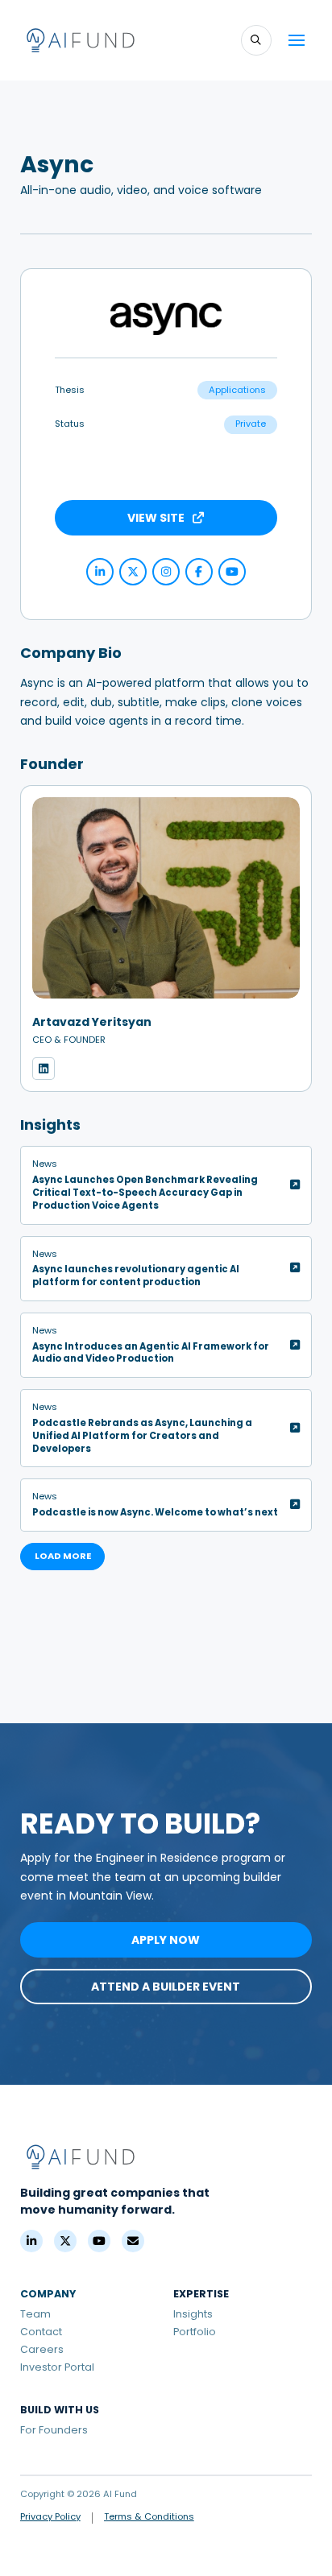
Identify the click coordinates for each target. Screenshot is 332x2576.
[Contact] (133, 2241)
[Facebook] (199, 572)
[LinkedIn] (31, 2241)
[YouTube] (232, 572)
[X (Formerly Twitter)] (65, 2241)
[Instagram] (166, 572)
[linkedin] (100, 572)
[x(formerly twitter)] (133, 572)
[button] (256, 40)
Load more (63, 1556)
